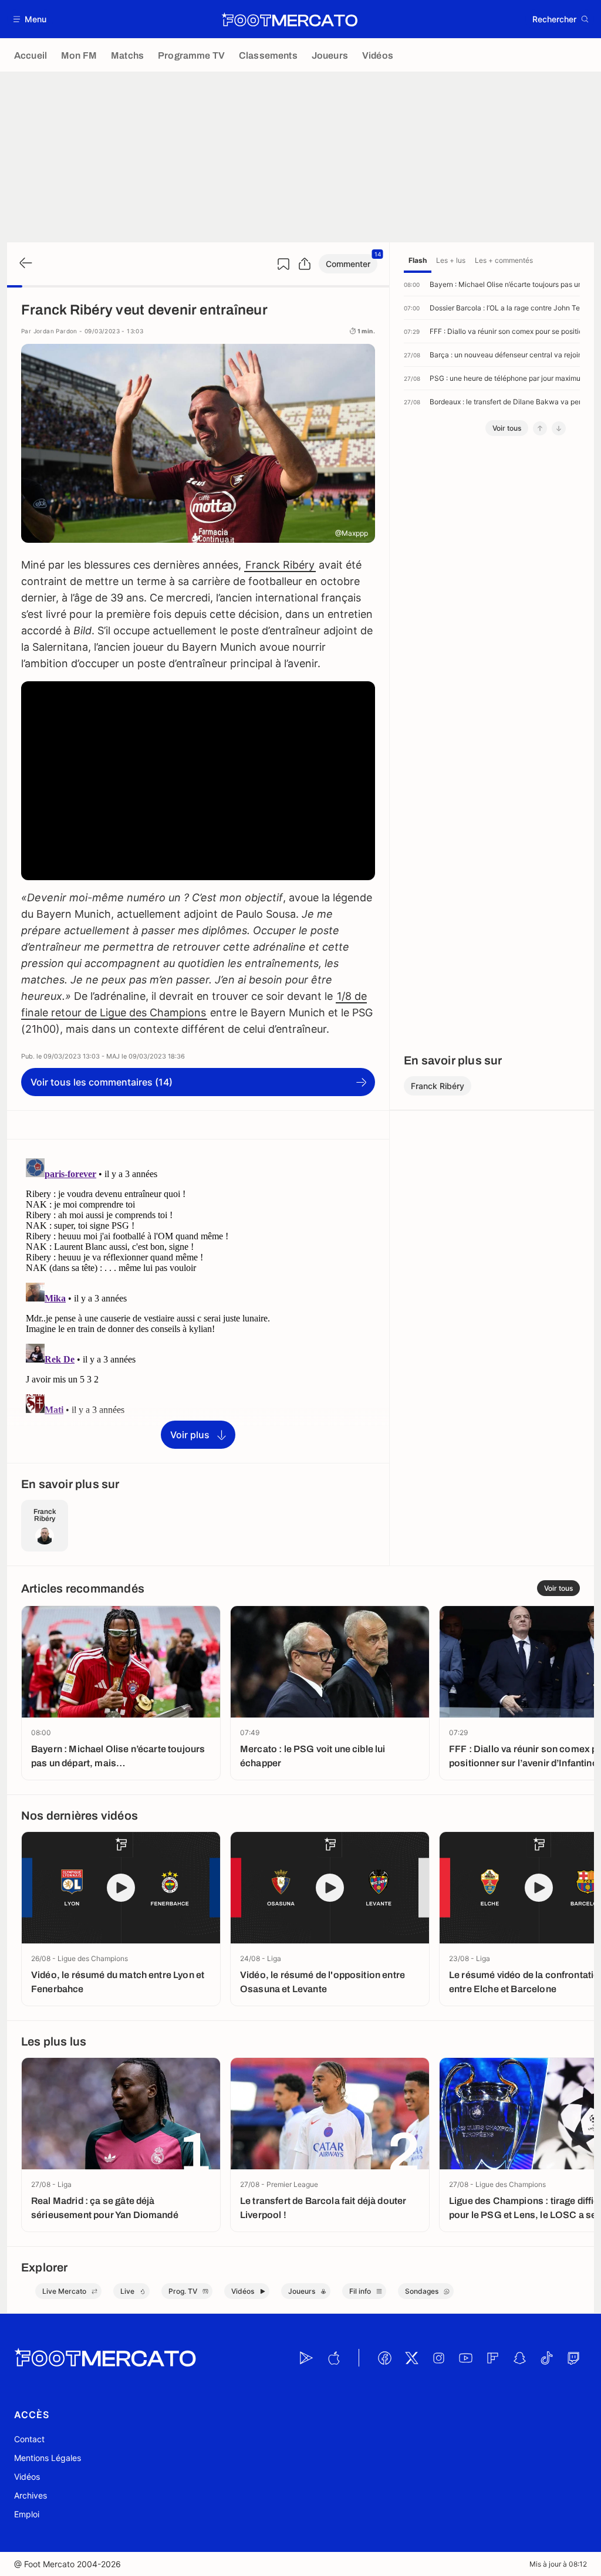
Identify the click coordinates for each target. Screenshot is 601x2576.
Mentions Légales (48, 2458)
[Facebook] (384, 2358)
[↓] (559, 428)
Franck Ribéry (280, 565)
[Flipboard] (492, 2358)
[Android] (306, 2358)
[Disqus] (198, 1300)
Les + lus (451, 260)
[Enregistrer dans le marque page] (283, 264)
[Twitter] (411, 2358)
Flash (418, 260)
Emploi (27, 2514)
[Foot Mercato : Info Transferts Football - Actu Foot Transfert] (289, 19)
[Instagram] (438, 2358)
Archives (31, 2495)
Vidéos (27, 2477)
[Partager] (305, 264)
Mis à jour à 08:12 (558, 2564)
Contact (29, 2439)
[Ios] (333, 2358)
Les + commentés (504, 260)
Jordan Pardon (55, 331)
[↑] (540, 428)
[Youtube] (465, 2358)
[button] (30, 19)
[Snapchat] (519, 2358)
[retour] (25, 264)
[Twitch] (573, 2358)
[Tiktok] (546, 2358)
